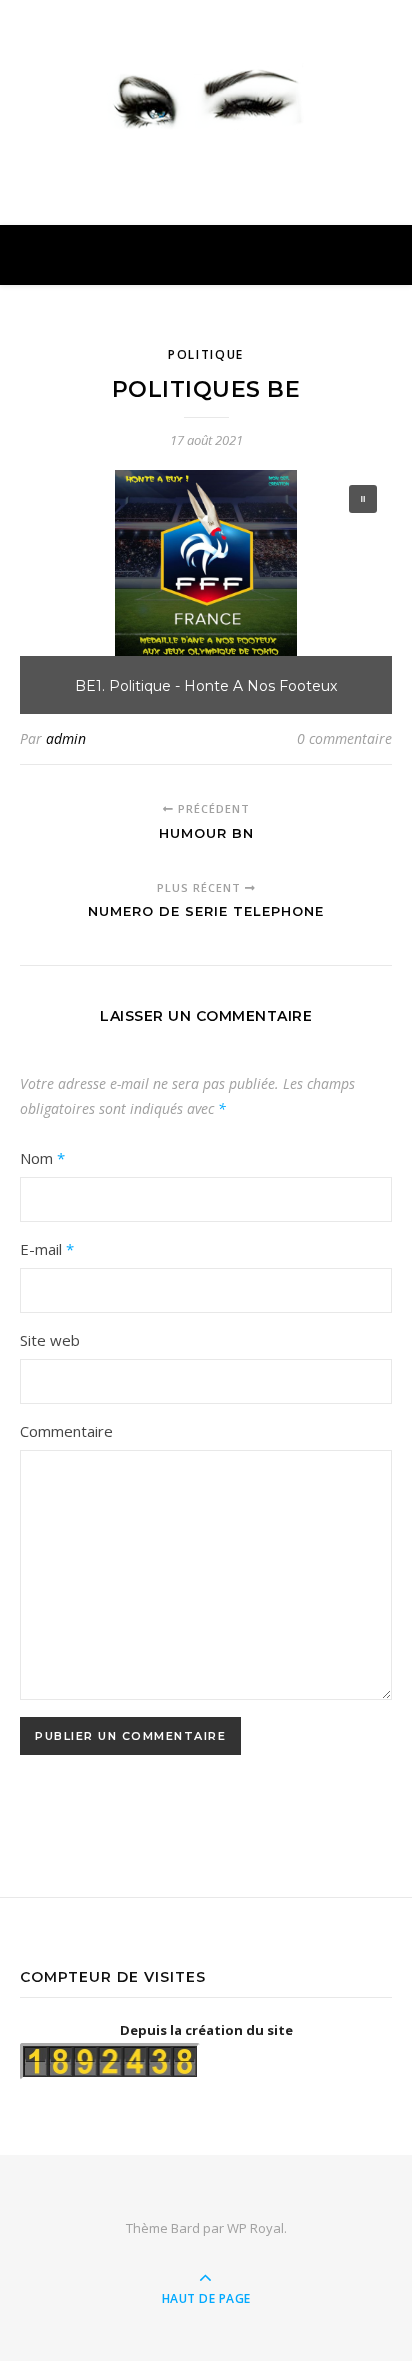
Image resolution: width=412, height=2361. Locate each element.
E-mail (47, 1249)
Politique (206, 354)
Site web (50, 1340)
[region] (206, 592)
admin (66, 738)
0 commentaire (344, 738)
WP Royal (255, 2228)
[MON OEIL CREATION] (206, 94)
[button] (363, 499)
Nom (42, 1158)
